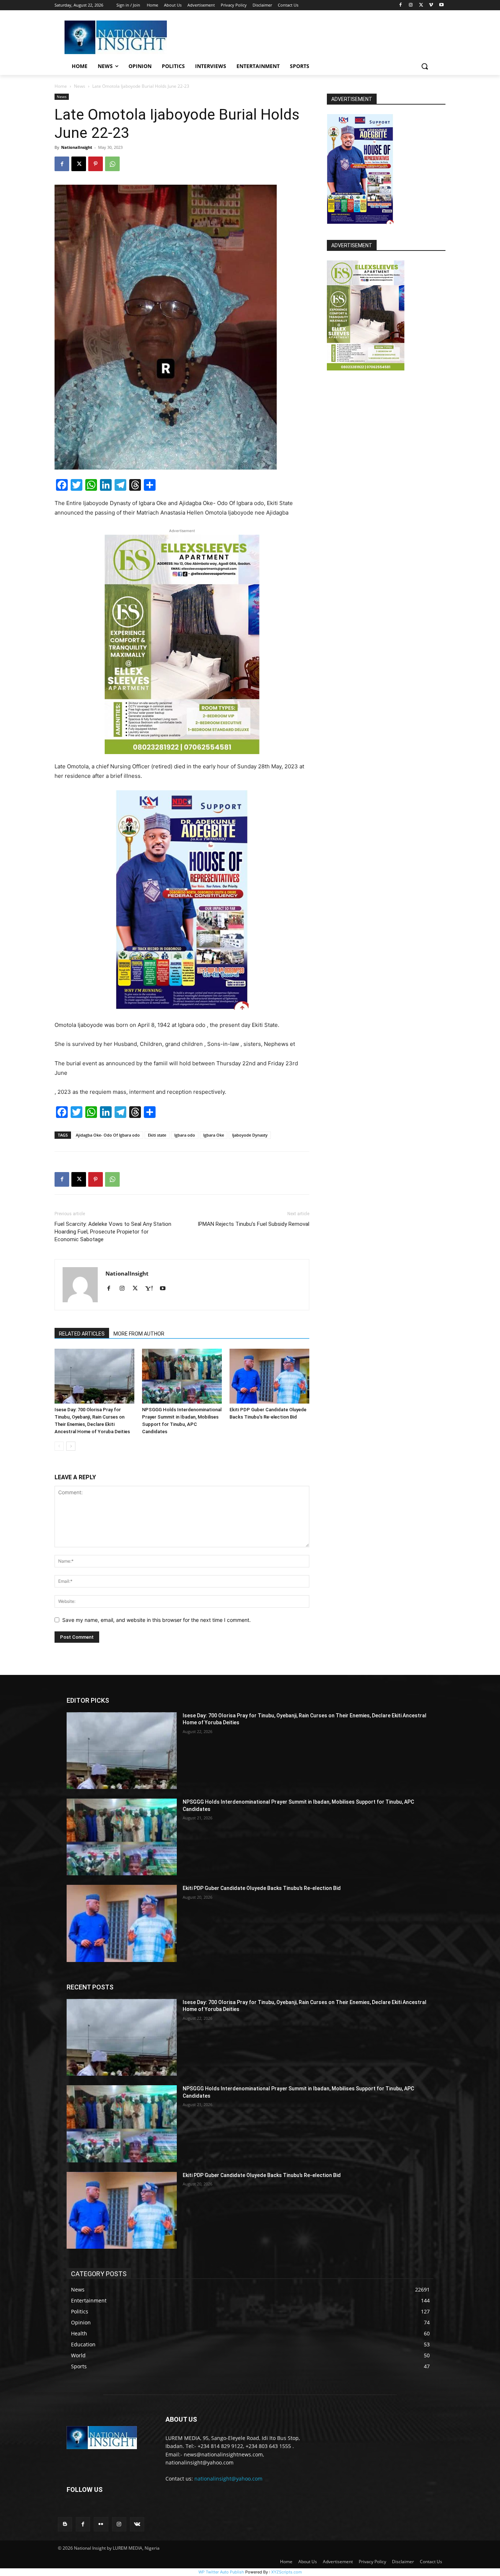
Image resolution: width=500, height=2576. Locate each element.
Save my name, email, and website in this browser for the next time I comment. (156, 1620)
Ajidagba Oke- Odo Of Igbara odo (108, 1135)
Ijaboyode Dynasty (250, 1135)
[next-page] (71, 1446)
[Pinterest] (96, 164)
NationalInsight (77, 147)
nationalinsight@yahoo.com (228, 2479)
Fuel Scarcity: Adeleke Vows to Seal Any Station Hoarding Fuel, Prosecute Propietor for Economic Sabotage (113, 1232)
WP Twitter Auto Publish (221, 2572)
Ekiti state (157, 1135)
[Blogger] (65, 2524)
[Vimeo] (431, 5)
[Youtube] (441, 5)
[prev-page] (59, 1446)
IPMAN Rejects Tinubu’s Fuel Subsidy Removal (253, 1224)
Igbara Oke (214, 1135)
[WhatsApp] (112, 164)
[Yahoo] (152, 1289)
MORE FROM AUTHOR (139, 1334)
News (80, 86)
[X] (421, 5)
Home (61, 86)
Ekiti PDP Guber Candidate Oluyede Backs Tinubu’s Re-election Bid (262, 1888)
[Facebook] (401, 5)
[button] (425, 66)
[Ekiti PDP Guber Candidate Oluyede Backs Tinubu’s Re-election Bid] (269, 1376)
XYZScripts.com (287, 2572)
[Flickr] (101, 2524)
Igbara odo (185, 1135)
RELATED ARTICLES (82, 1334)
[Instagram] (411, 5)
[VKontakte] (137, 2524)
